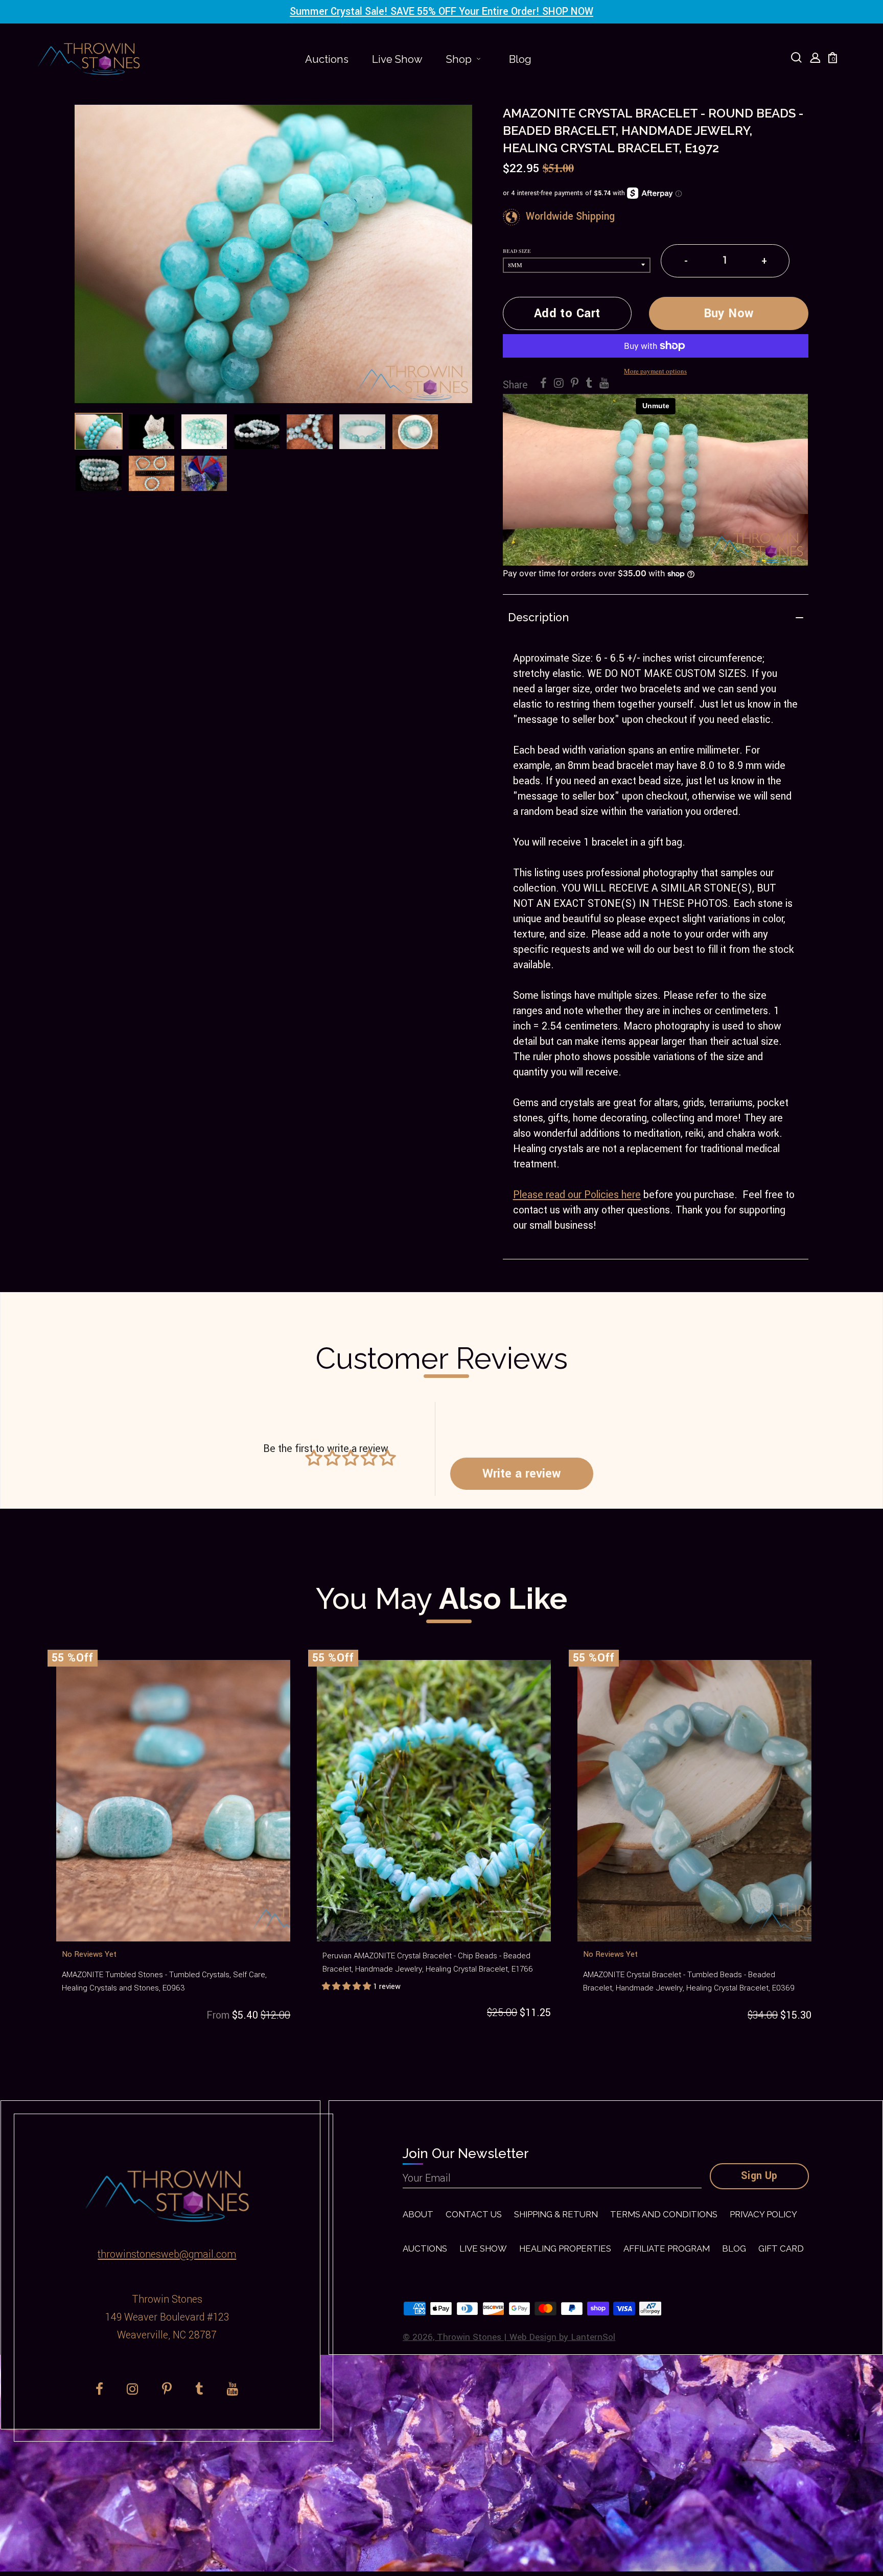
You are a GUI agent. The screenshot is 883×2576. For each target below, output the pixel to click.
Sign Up (759, 2176)
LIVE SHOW (483, 2249)
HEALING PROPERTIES (565, 2249)
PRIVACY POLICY (763, 2214)
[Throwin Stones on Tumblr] (589, 384)
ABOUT (418, 2214)
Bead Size (517, 251)
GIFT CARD (781, 2249)
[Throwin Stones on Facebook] (543, 384)
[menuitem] (327, 59)
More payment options (655, 371)
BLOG (734, 2249)
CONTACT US (474, 2214)
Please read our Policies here (577, 1195)
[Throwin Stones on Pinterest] (575, 384)
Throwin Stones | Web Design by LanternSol (526, 2337)
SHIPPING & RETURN (556, 2214)
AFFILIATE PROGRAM (667, 2249)
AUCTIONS (425, 2249)
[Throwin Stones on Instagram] (559, 384)
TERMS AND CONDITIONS (664, 2214)
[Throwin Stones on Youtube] (604, 384)
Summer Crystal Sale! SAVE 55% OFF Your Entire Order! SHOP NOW (441, 12)
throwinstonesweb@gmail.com (167, 2255)
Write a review (521, 1473)
